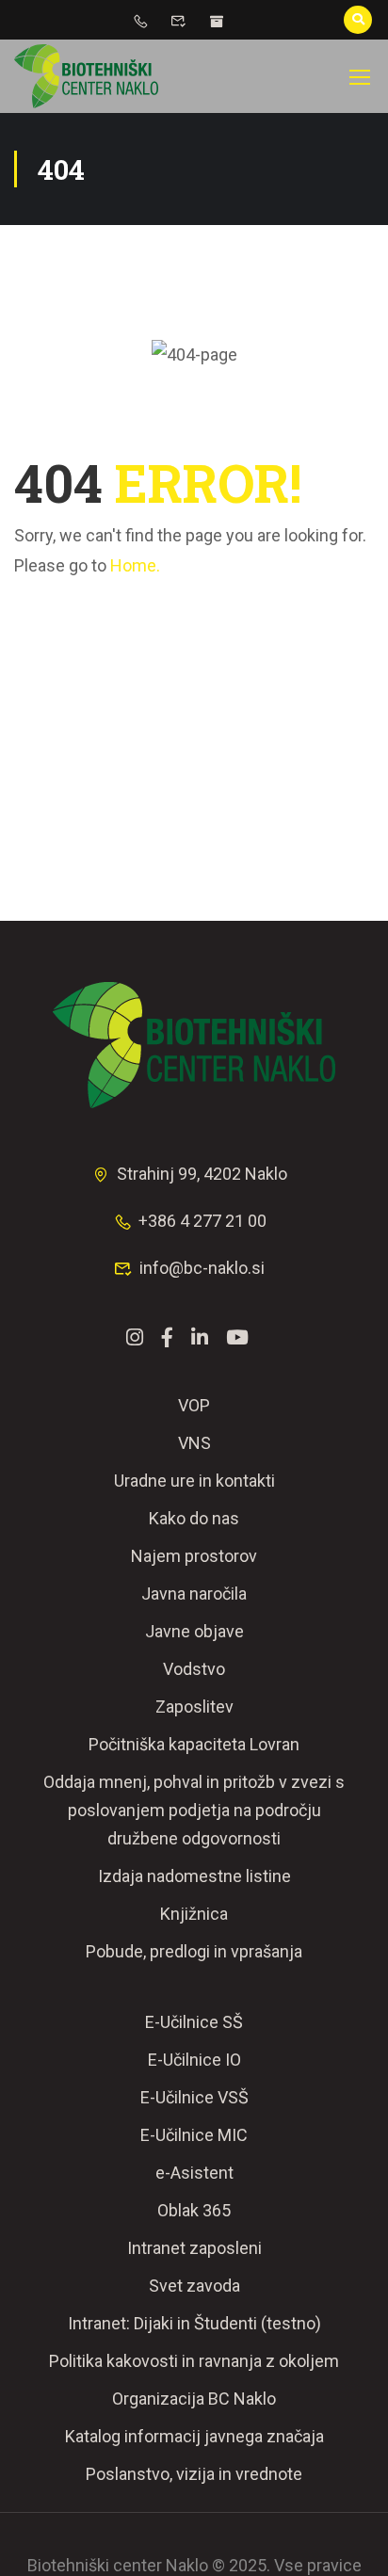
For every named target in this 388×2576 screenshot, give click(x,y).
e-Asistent (194, 2173)
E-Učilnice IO (194, 2060)
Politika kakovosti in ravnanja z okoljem (194, 2361)
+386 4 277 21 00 (202, 1221)
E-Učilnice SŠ (194, 2022)
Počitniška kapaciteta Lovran (194, 1744)
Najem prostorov (194, 1556)
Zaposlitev (194, 1707)
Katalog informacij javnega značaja (194, 2436)
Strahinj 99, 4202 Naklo (202, 1174)
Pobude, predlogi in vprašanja (194, 1951)
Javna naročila (194, 1594)
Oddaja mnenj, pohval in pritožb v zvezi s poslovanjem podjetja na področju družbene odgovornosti (194, 1810)
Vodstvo (194, 1669)
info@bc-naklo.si (202, 1268)
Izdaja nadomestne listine (194, 1876)
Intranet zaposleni (194, 2248)
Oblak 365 (194, 2210)
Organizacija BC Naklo (194, 2399)
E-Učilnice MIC (194, 2135)
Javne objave (194, 1631)
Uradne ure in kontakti (194, 1481)
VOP (194, 1405)
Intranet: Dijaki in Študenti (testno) (194, 2323)
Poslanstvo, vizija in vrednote (194, 2474)
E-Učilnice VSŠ (194, 2097)
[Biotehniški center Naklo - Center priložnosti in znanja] (86, 76)
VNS (194, 1443)
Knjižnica (194, 1914)
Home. (135, 565)
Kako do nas (194, 1518)
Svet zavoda (194, 2286)
